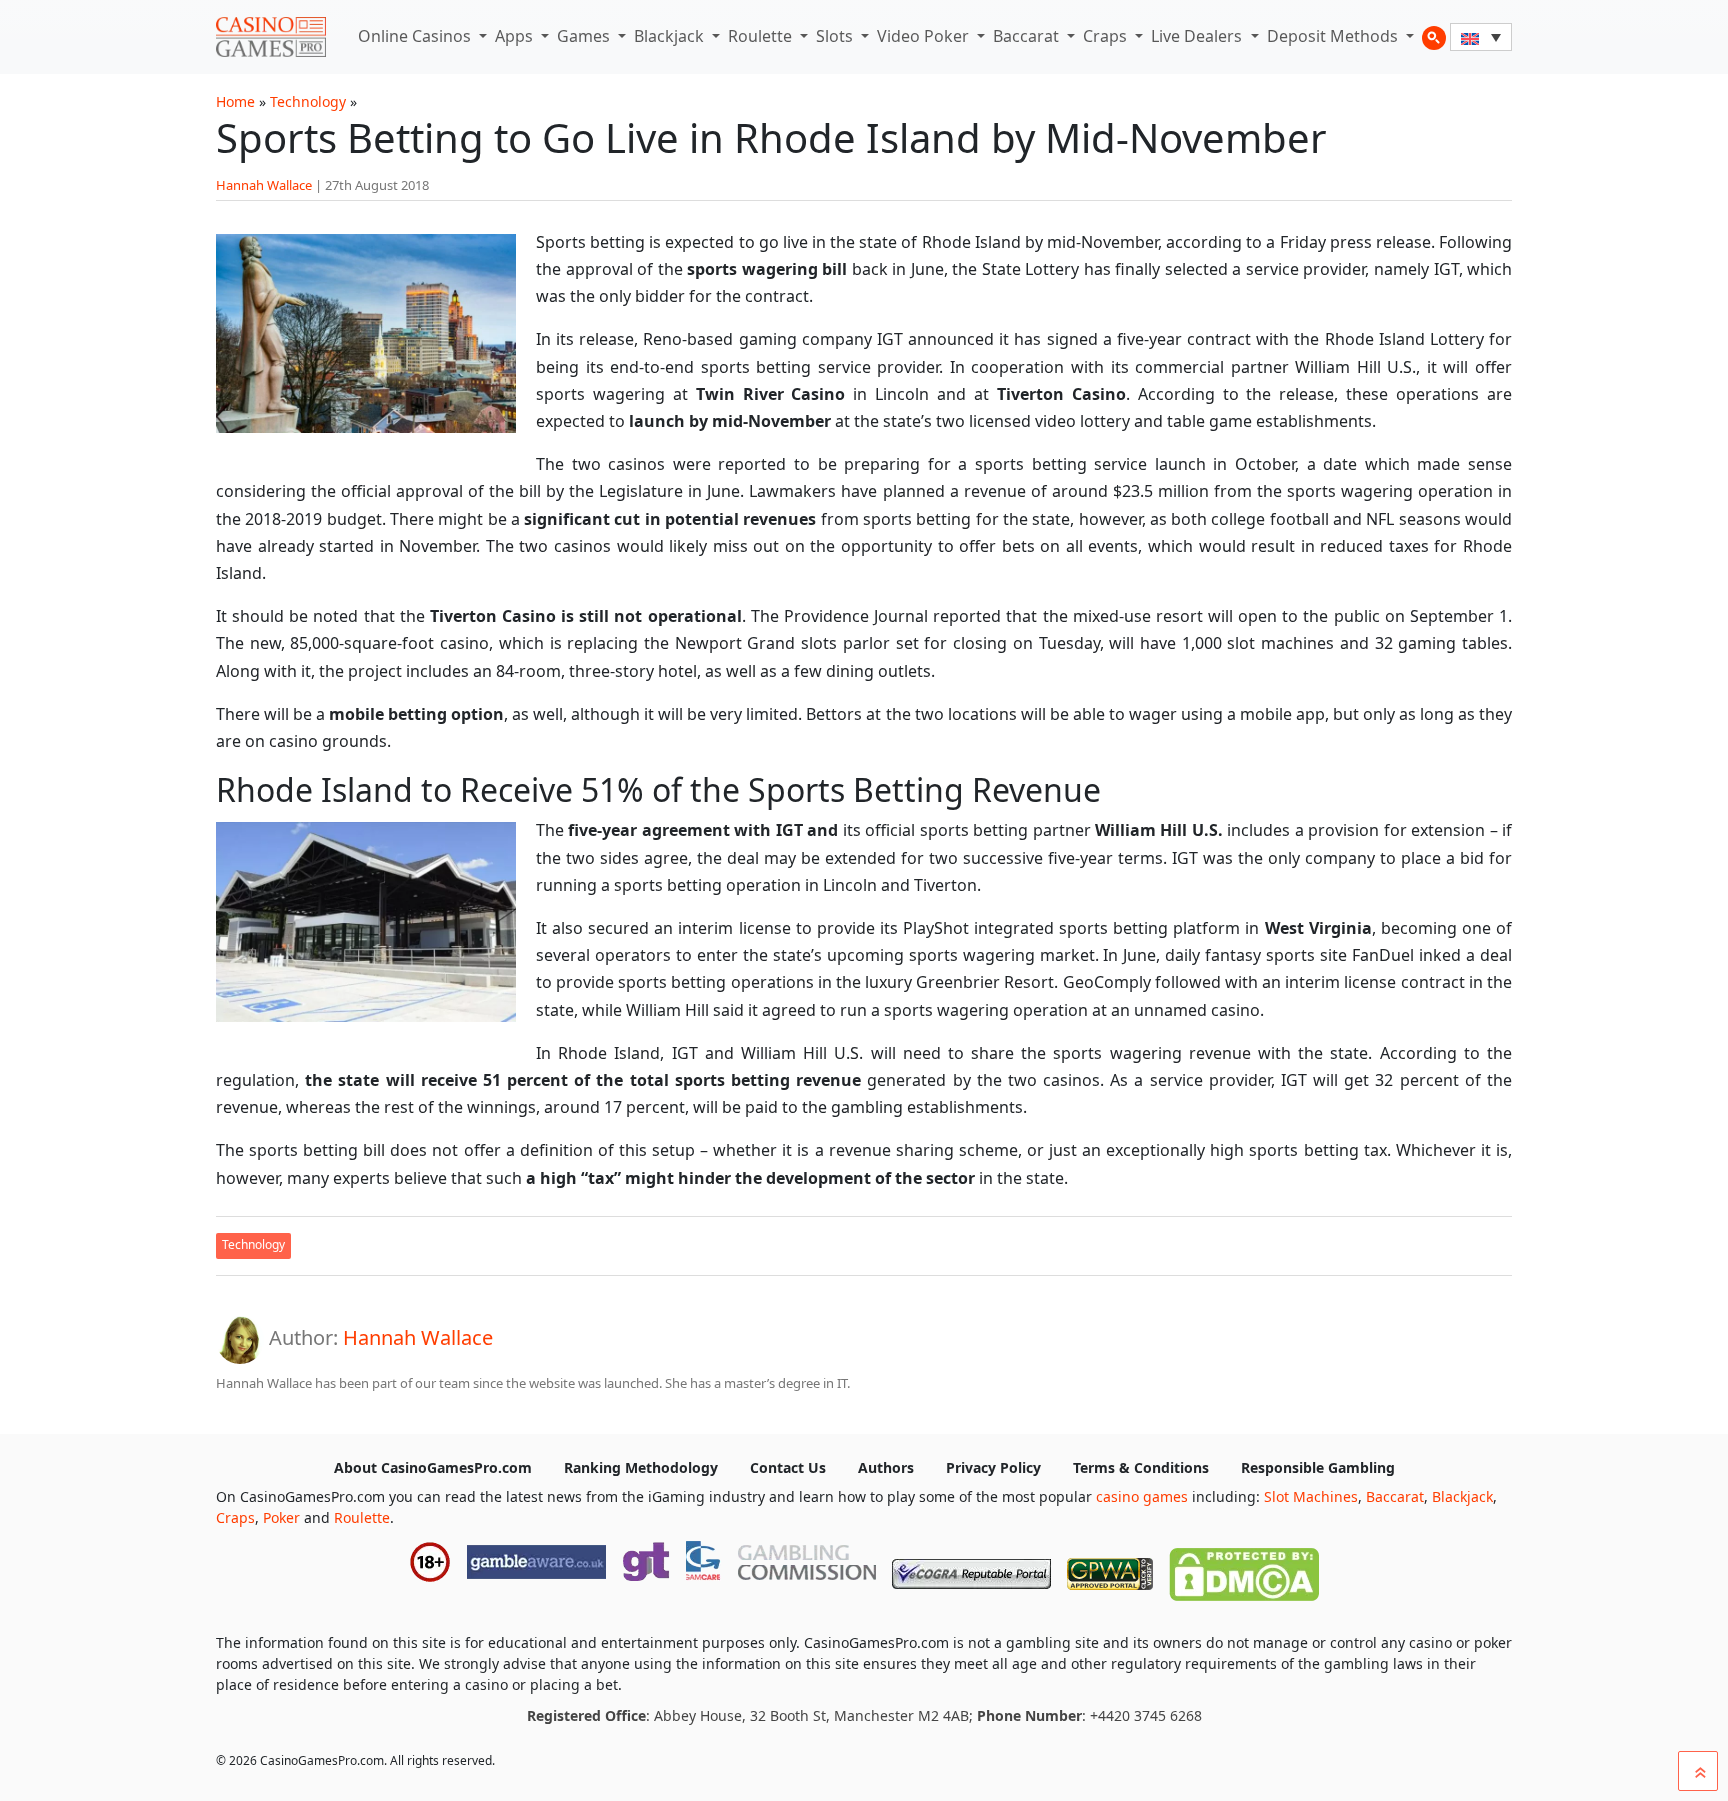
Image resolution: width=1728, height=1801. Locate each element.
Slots (836, 36)
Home (235, 101)
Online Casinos (416, 36)
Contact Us (788, 1467)
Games (585, 36)
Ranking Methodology (641, 1467)
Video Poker (925, 36)
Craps (1107, 36)
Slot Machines (1311, 1496)
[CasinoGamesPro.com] (271, 37)
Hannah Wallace (264, 185)
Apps (516, 36)
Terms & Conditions (1141, 1467)
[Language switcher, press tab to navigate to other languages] (1481, 37)
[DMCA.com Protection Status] (1244, 1570)
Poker (281, 1517)
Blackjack (671, 36)
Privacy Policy (993, 1467)
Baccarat (1028, 36)
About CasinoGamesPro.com (433, 1467)
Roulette (762, 36)
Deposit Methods (1334, 36)
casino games (1142, 1496)
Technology (308, 101)
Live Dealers (1198, 36)
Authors (886, 1467)
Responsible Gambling (1318, 1467)
